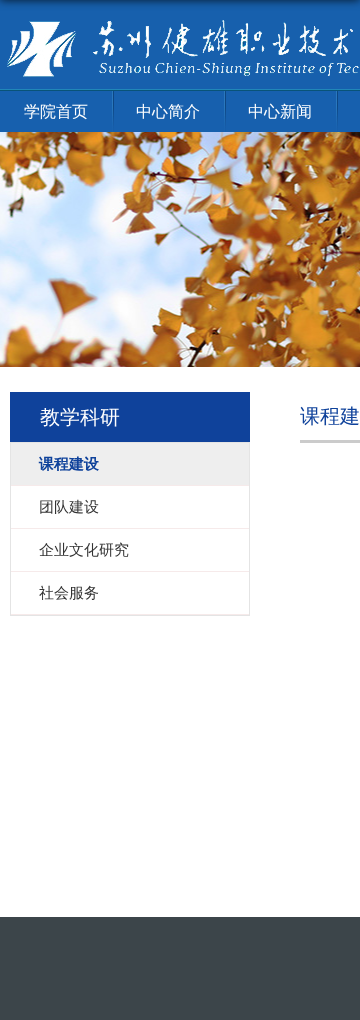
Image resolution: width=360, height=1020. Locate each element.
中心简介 (168, 111)
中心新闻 (280, 111)
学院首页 (56, 111)
